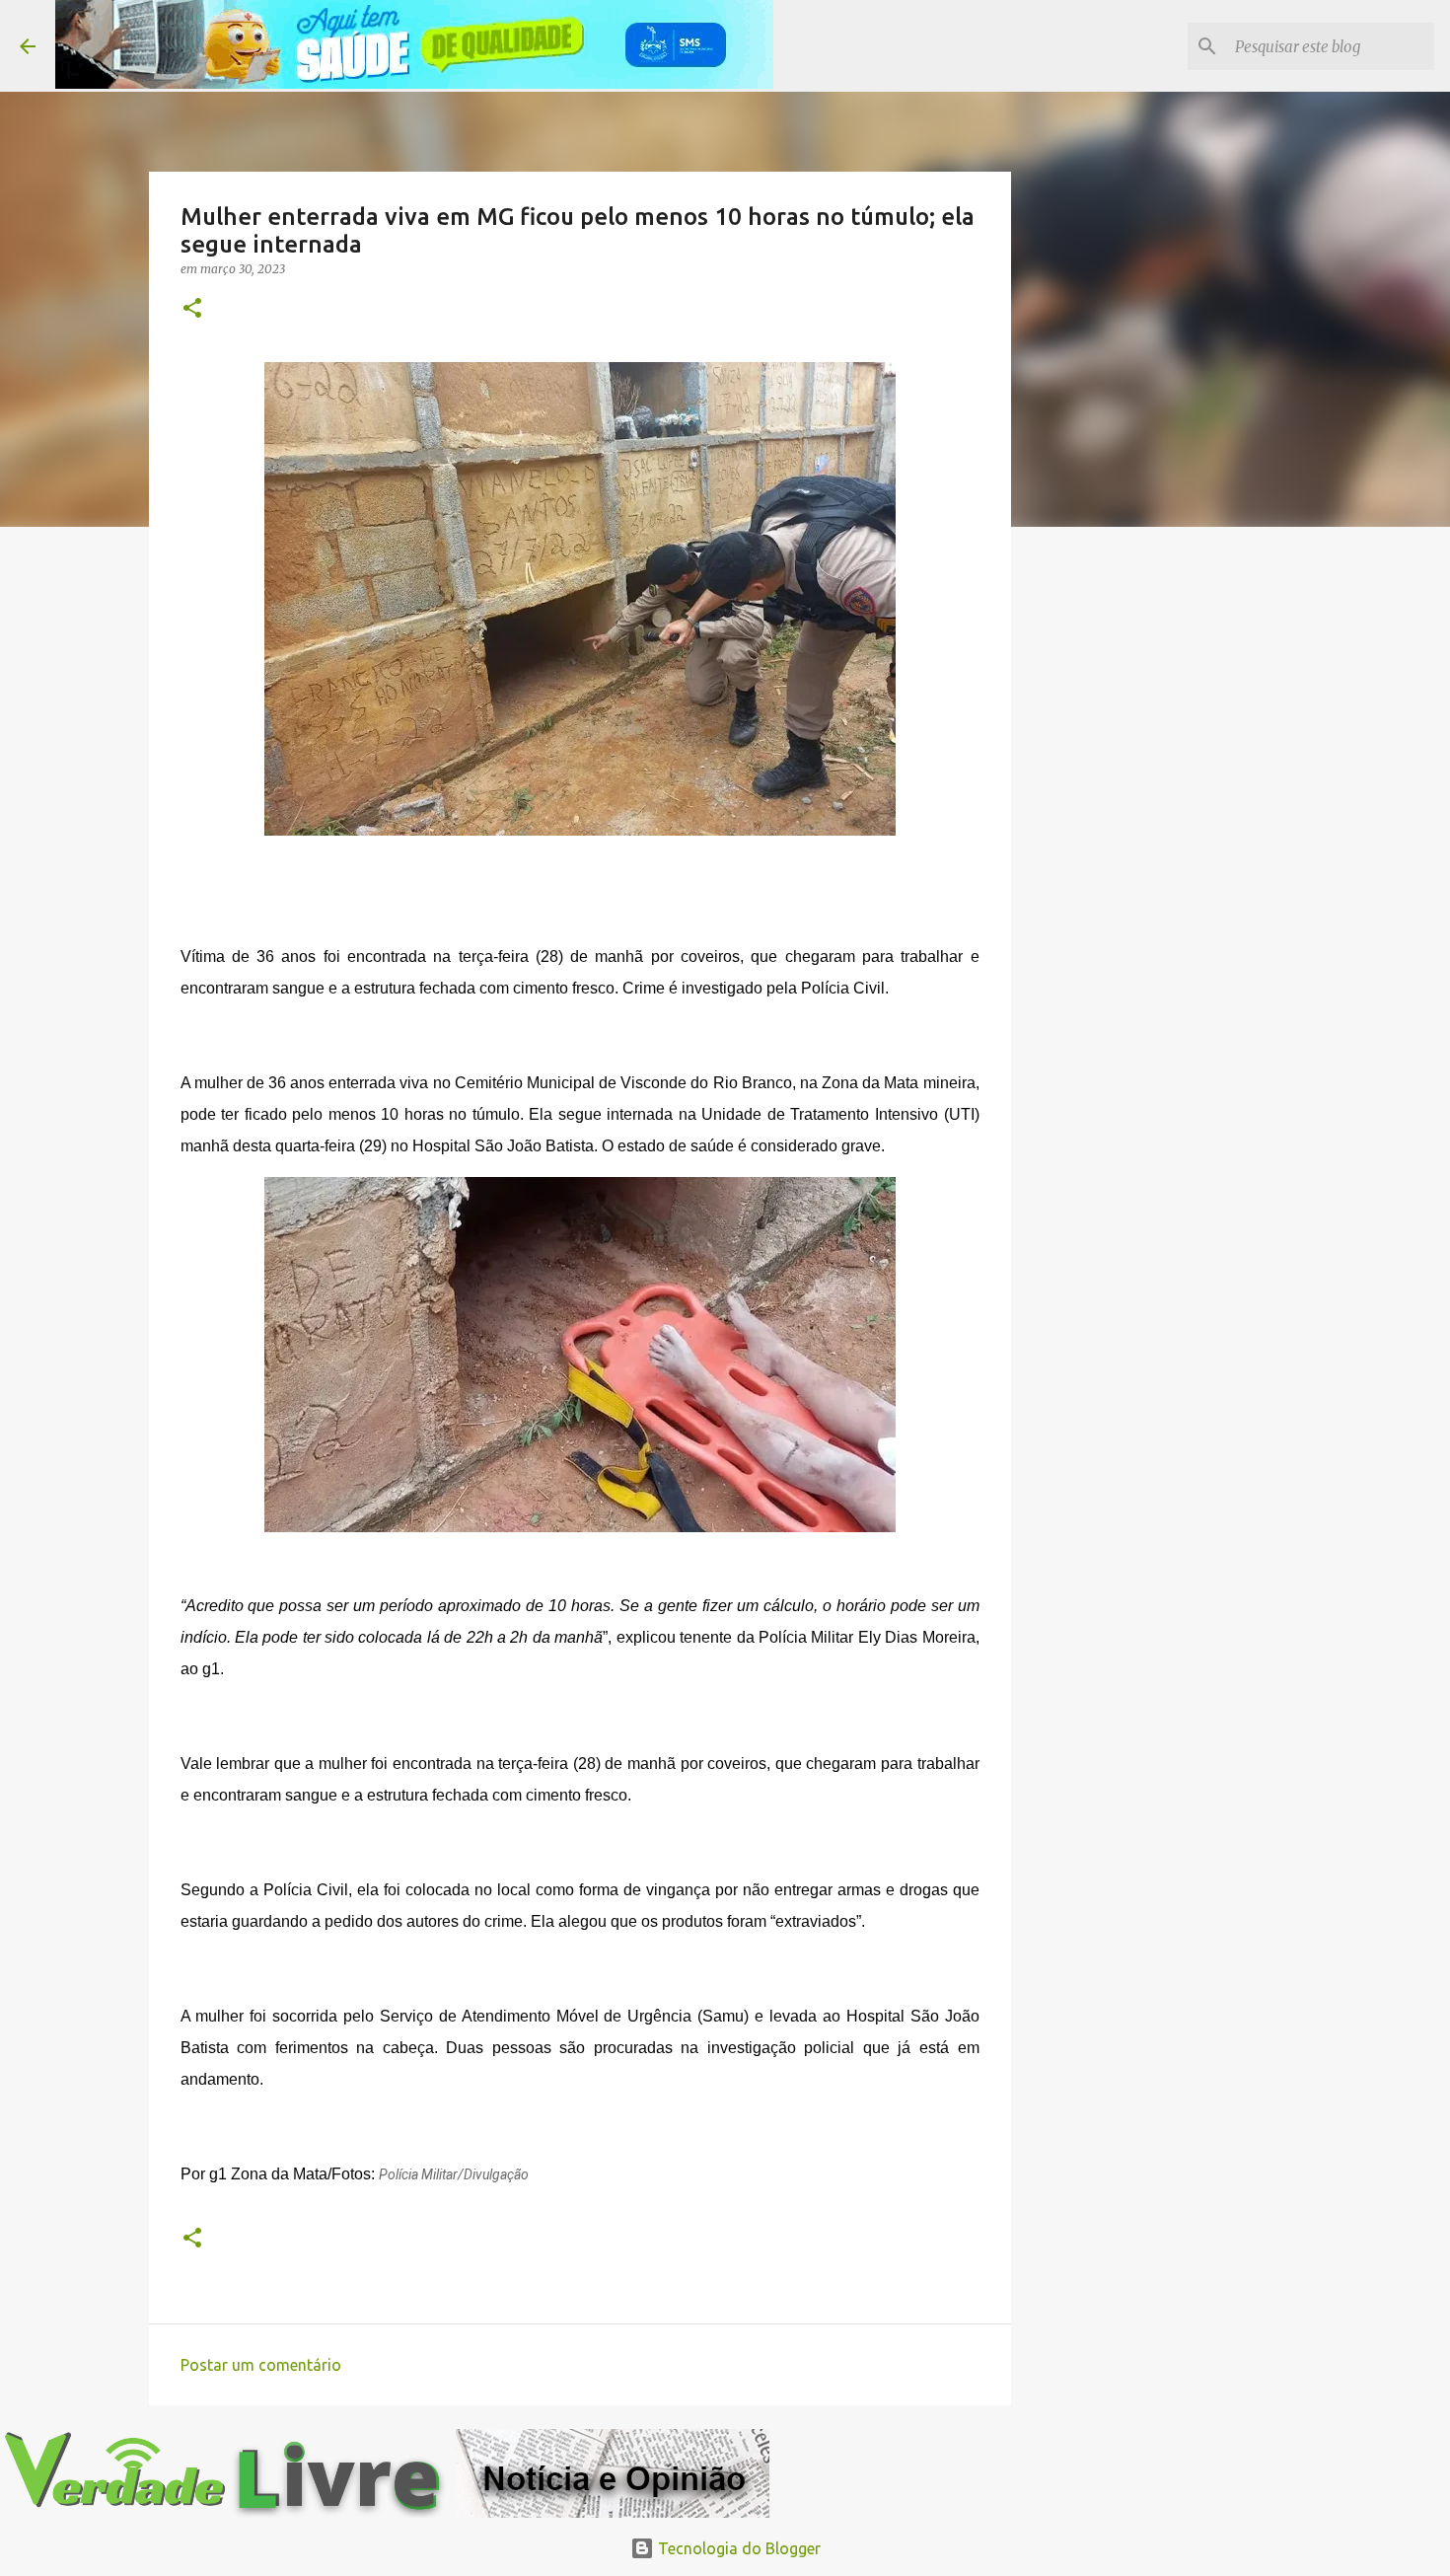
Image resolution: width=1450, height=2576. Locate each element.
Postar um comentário (261, 2365)
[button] (192, 309)
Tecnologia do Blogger (737, 2548)
